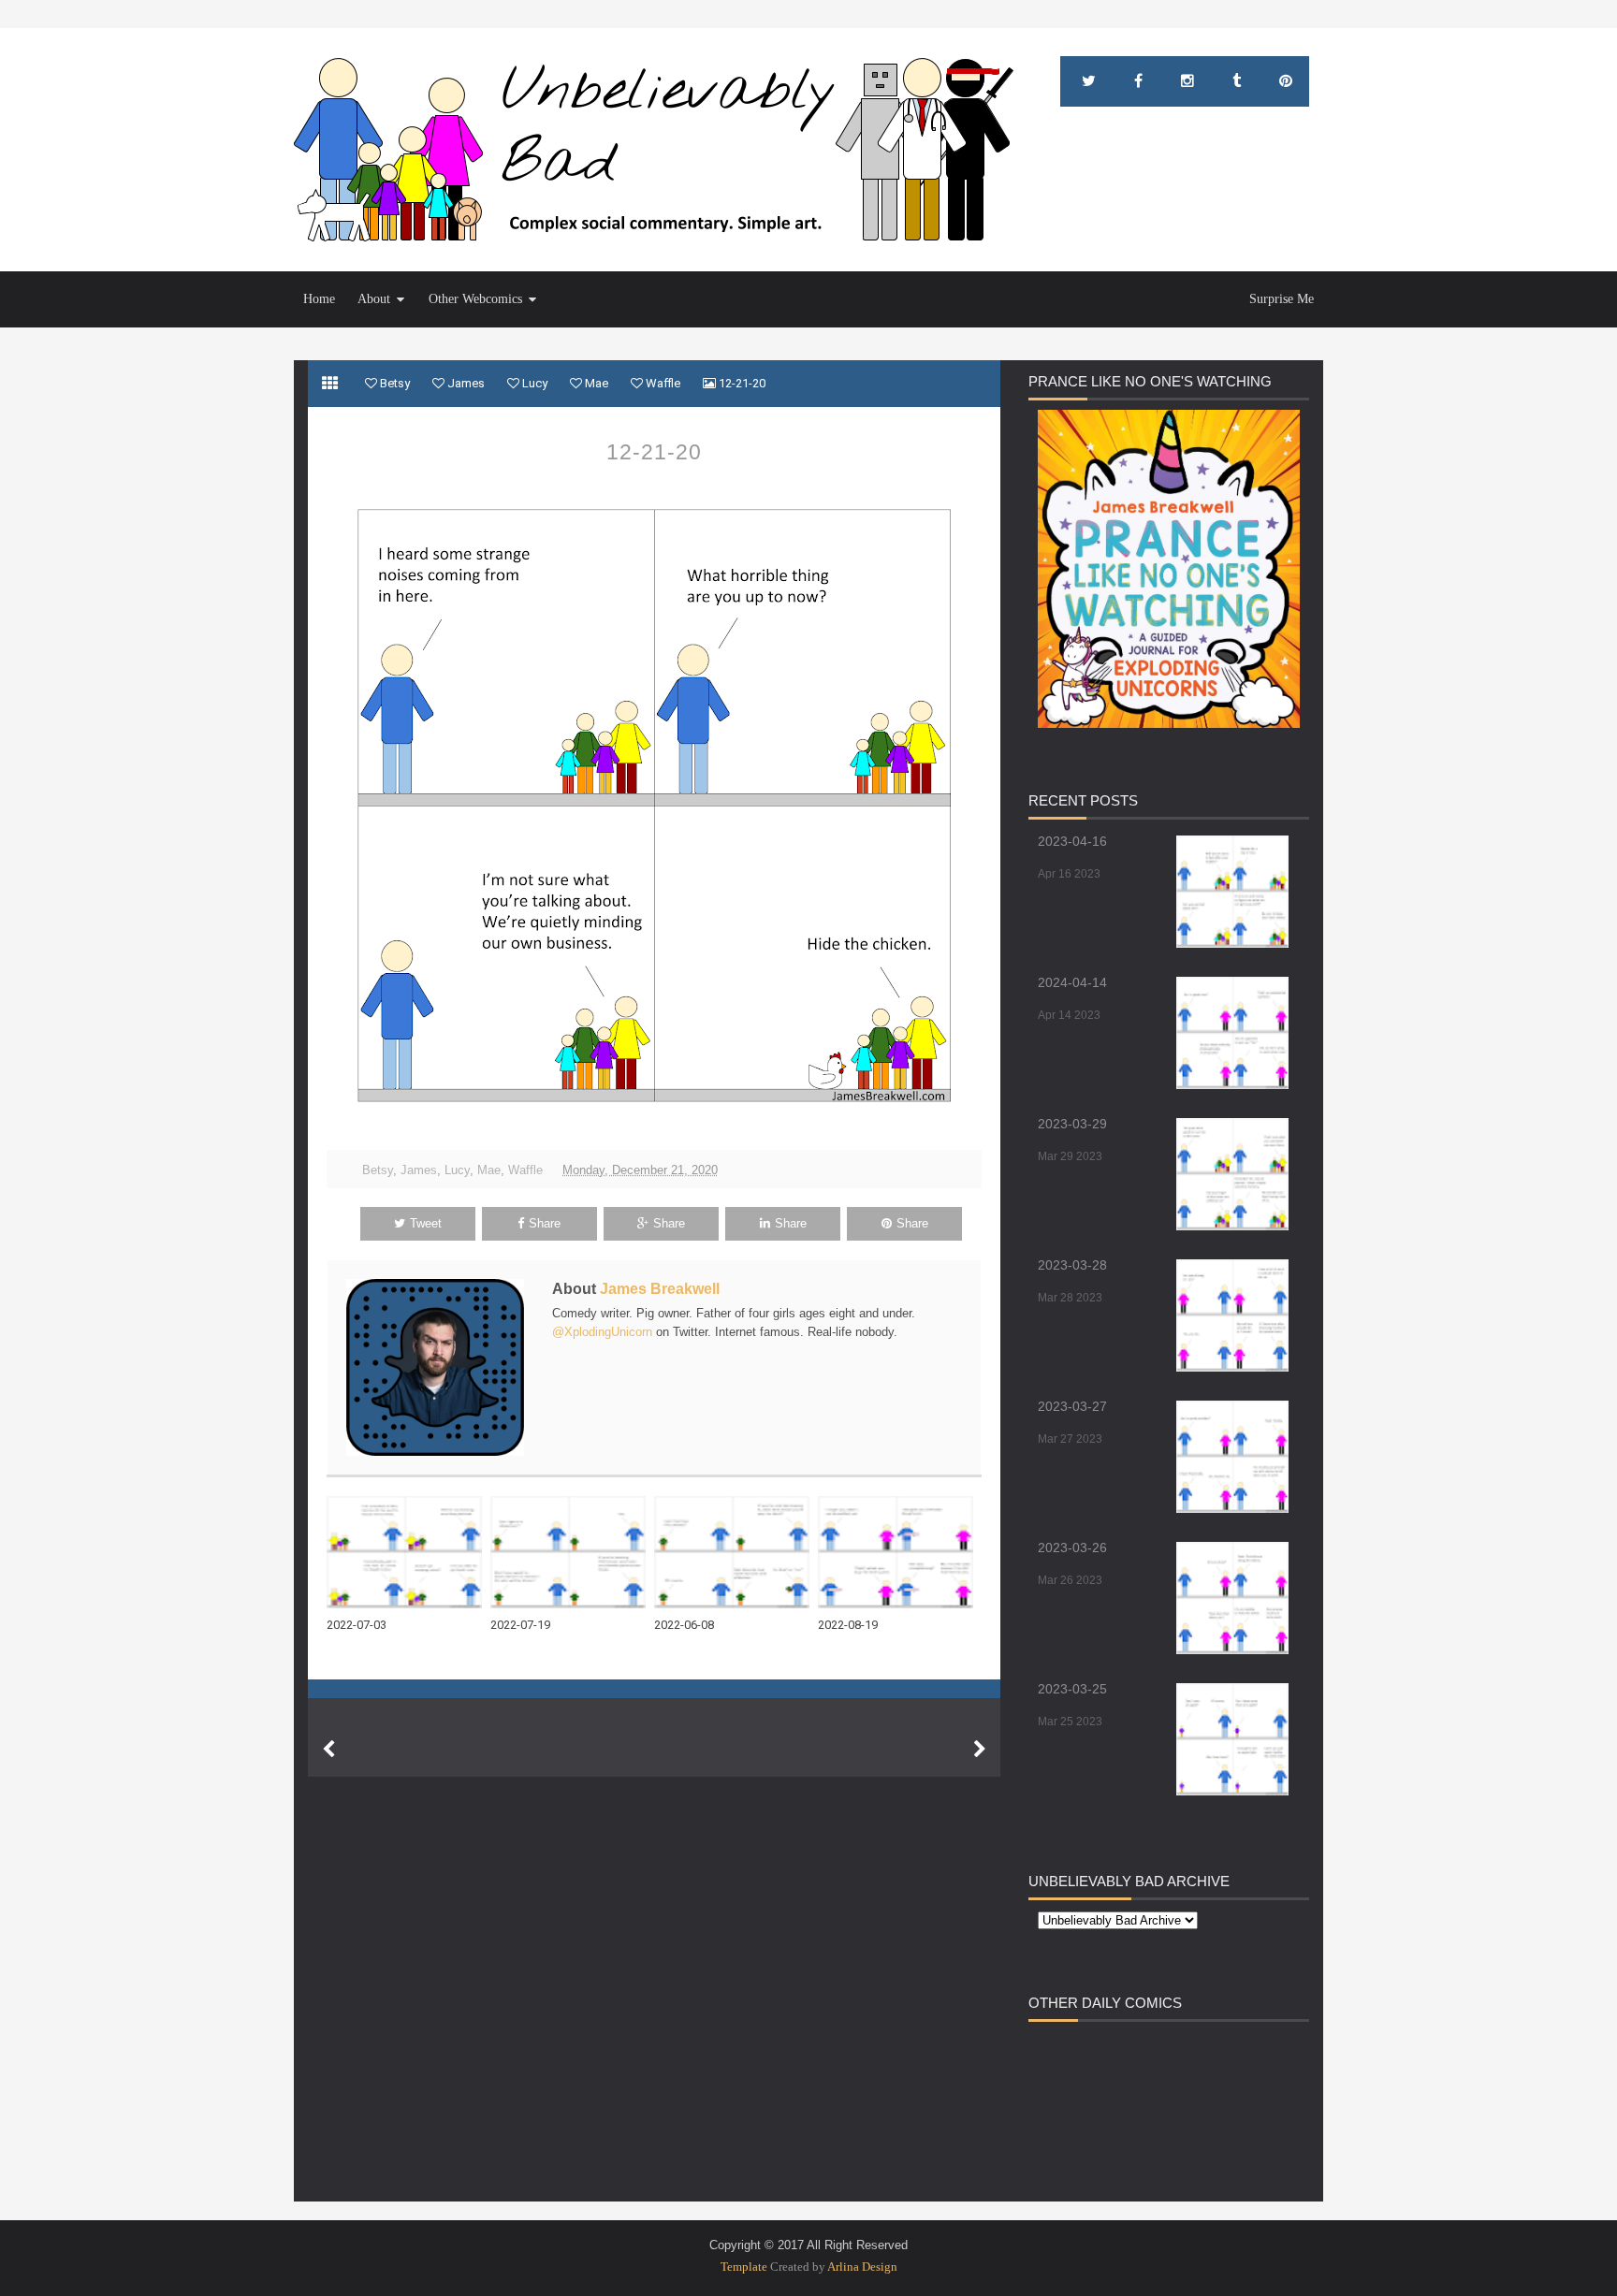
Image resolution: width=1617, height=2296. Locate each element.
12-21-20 (654, 452)
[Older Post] (980, 1750)
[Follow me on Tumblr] (1237, 81)
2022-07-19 (520, 1625)
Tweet (426, 1223)
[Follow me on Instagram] (1187, 81)
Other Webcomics (475, 299)
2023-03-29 (1072, 1124)
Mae (489, 1170)
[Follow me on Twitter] (1089, 81)
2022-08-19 (848, 1625)
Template (744, 2267)
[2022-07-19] (572, 1552)
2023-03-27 (1072, 1406)
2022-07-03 (357, 1625)
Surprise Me (1282, 299)
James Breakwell (660, 1289)
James (419, 1170)
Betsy (378, 1170)
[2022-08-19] (900, 1552)
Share (545, 1223)
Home (319, 299)
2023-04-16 (1072, 841)
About (374, 299)
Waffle (525, 1170)
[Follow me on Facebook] (1138, 81)
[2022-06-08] (736, 1552)
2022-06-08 (684, 1625)
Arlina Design (862, 2267)
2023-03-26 (1072, 1548)
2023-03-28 (1072, 1265)
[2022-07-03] (408, 1552)
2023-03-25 (1072, 1689)
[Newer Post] (328, 1750)
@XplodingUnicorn (602, 1332)
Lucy (457, 1170)
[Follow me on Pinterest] (1286, 81)
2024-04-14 (1072, 982)
